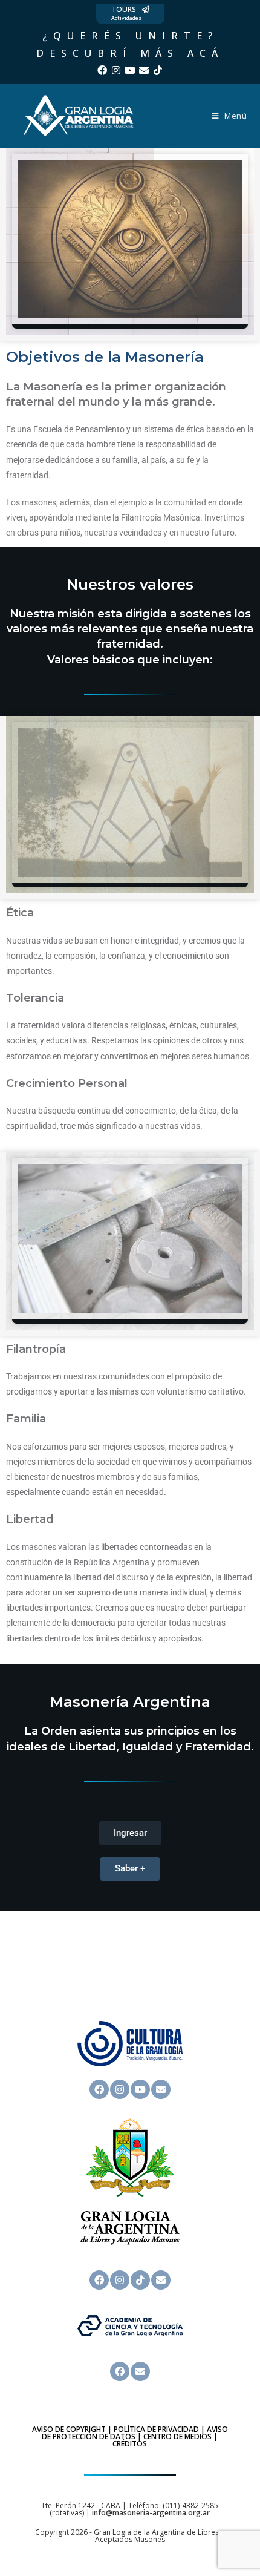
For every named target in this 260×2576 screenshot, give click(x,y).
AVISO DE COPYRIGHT (69, 2429)
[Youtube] (130, 70)
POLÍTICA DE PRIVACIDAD (156, 2429)
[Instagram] (116, 70)
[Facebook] (102, 70)
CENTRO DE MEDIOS (177, 2436)
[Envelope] (144, 70)
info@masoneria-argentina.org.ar (151, 2513)
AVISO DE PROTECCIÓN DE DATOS (135, 2433)
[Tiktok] (158, 70)
